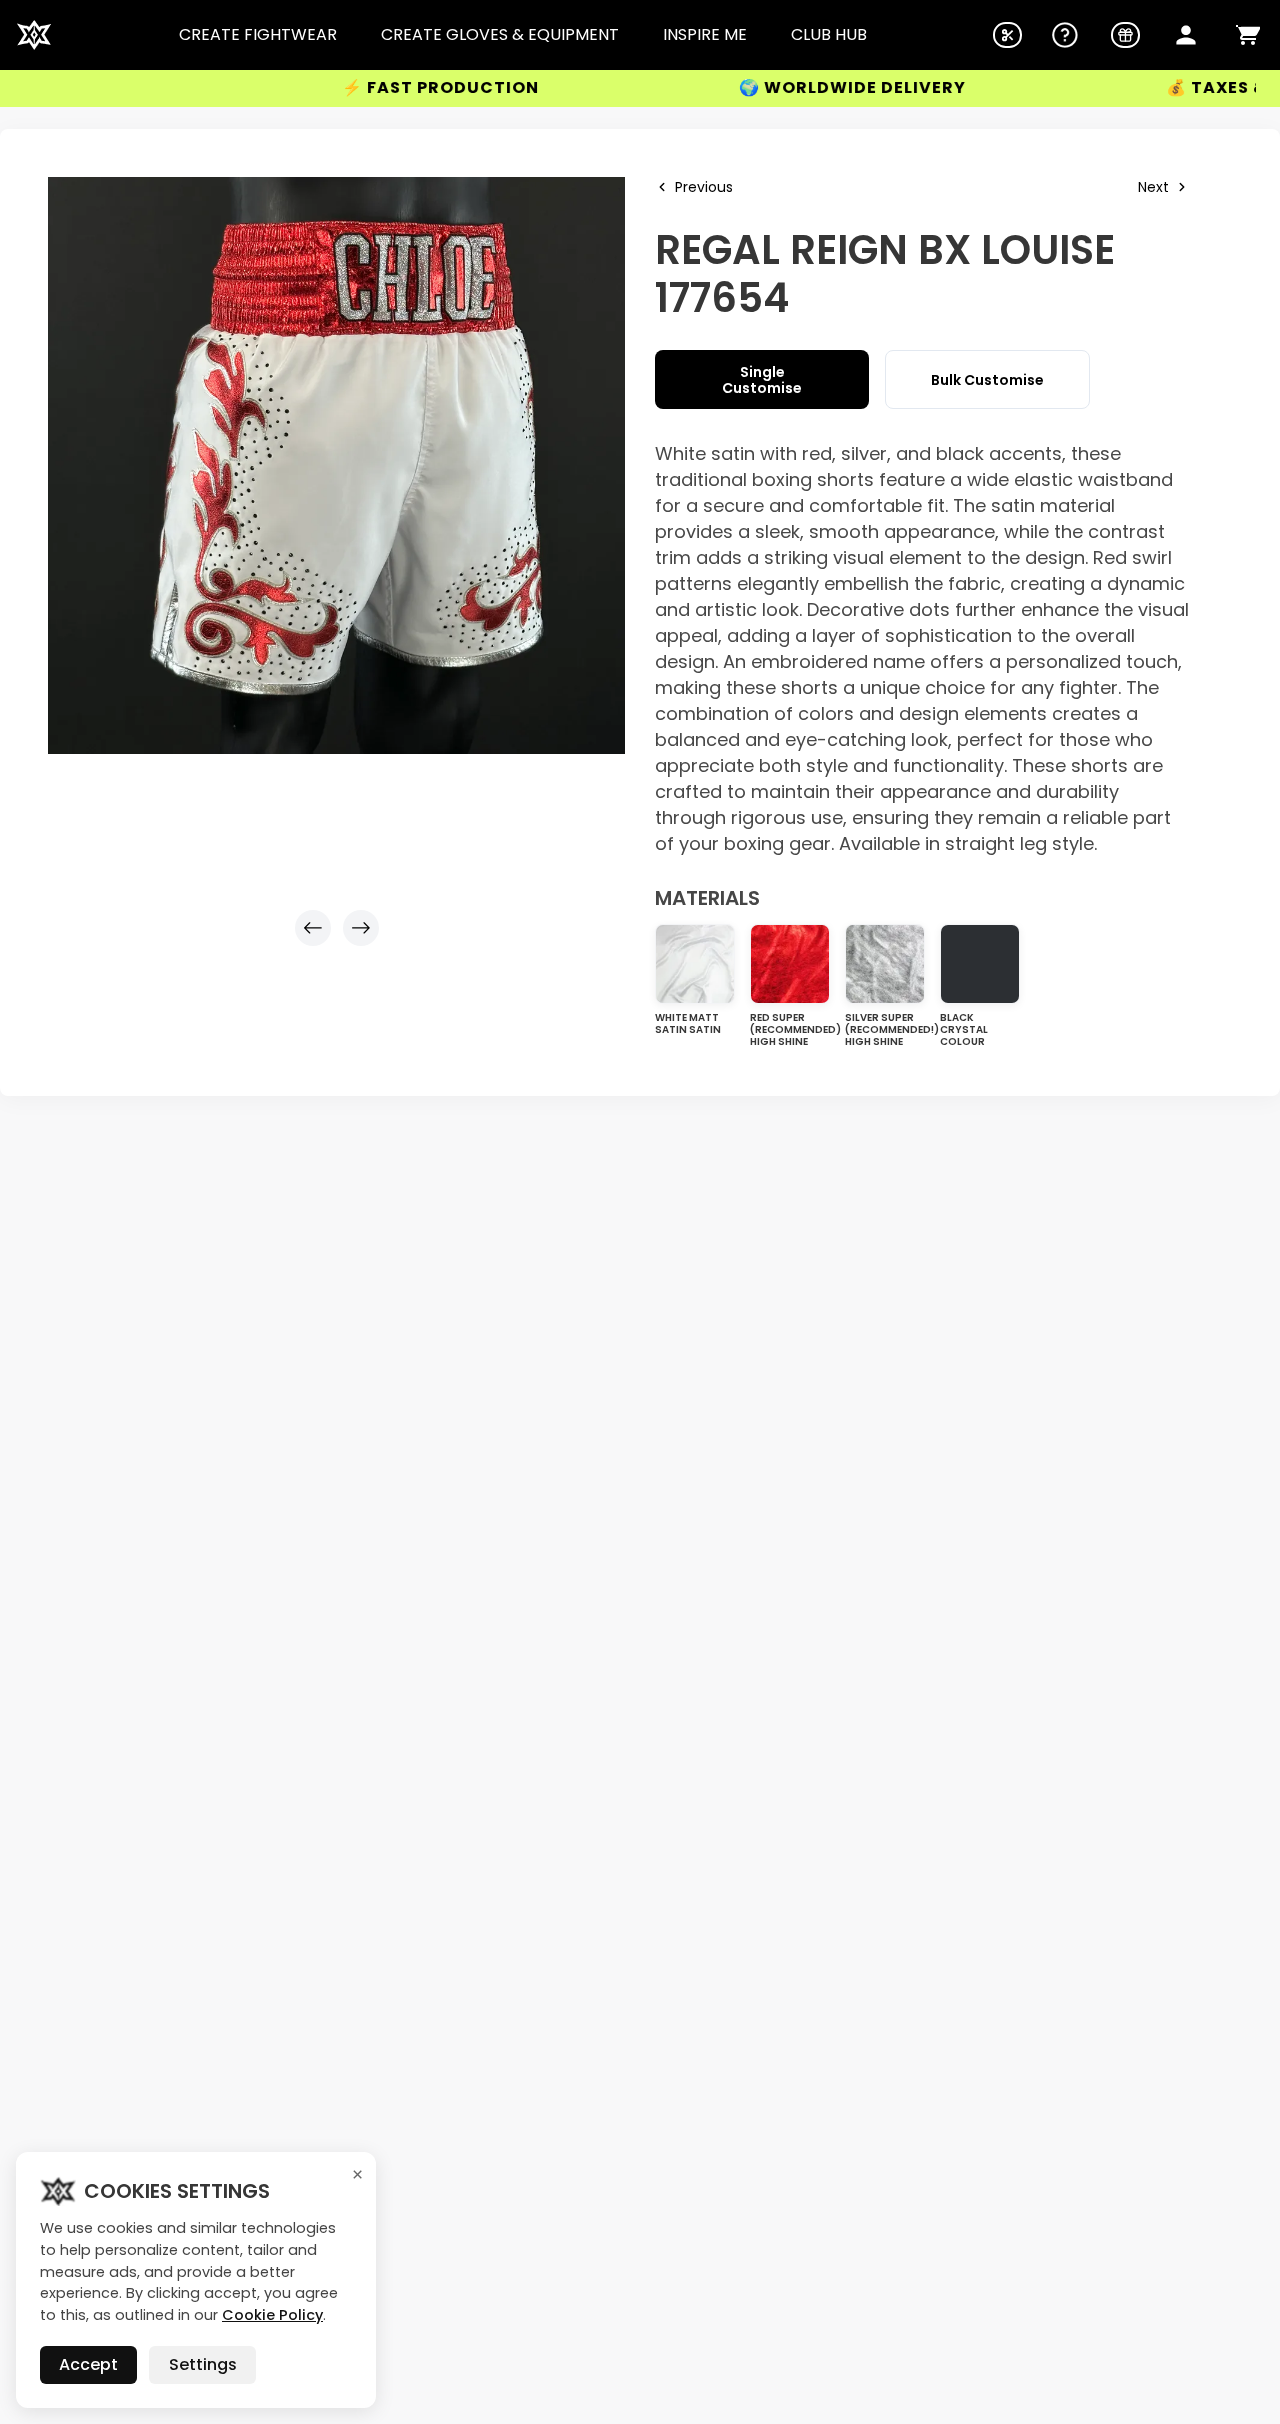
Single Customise (762, 380)
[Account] (1186, 35)
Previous (704, 187)
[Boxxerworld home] (34, 35)
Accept (88, 2364)
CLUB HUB (829, 35)
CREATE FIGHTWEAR (258, 35)
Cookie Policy (272, 2315)
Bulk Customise (987, 380)
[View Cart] (1248, 35)
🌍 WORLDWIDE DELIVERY (746, 88)
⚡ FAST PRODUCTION (334, 88)
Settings (203, 2364)
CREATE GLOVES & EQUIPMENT (500, 35)
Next (1153, 187)
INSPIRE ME (705, 35)
